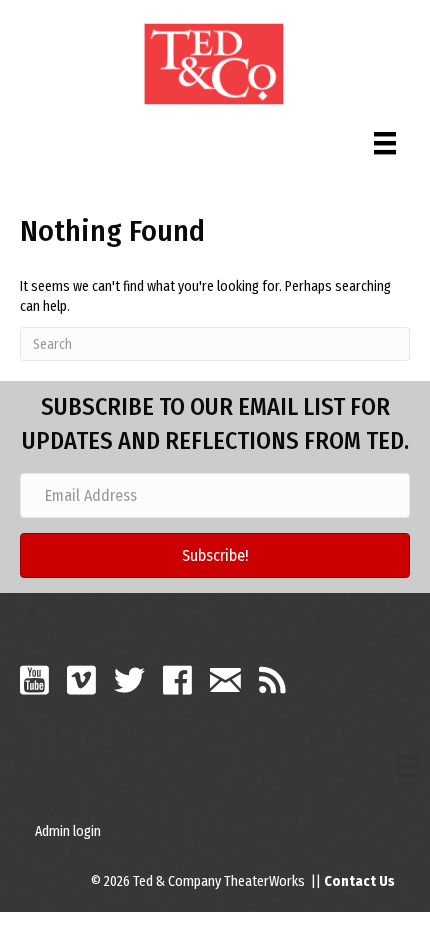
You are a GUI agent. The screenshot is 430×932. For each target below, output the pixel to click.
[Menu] (385, 138)
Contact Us (359, 881)
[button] (215, 555)
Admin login (68, 831)
